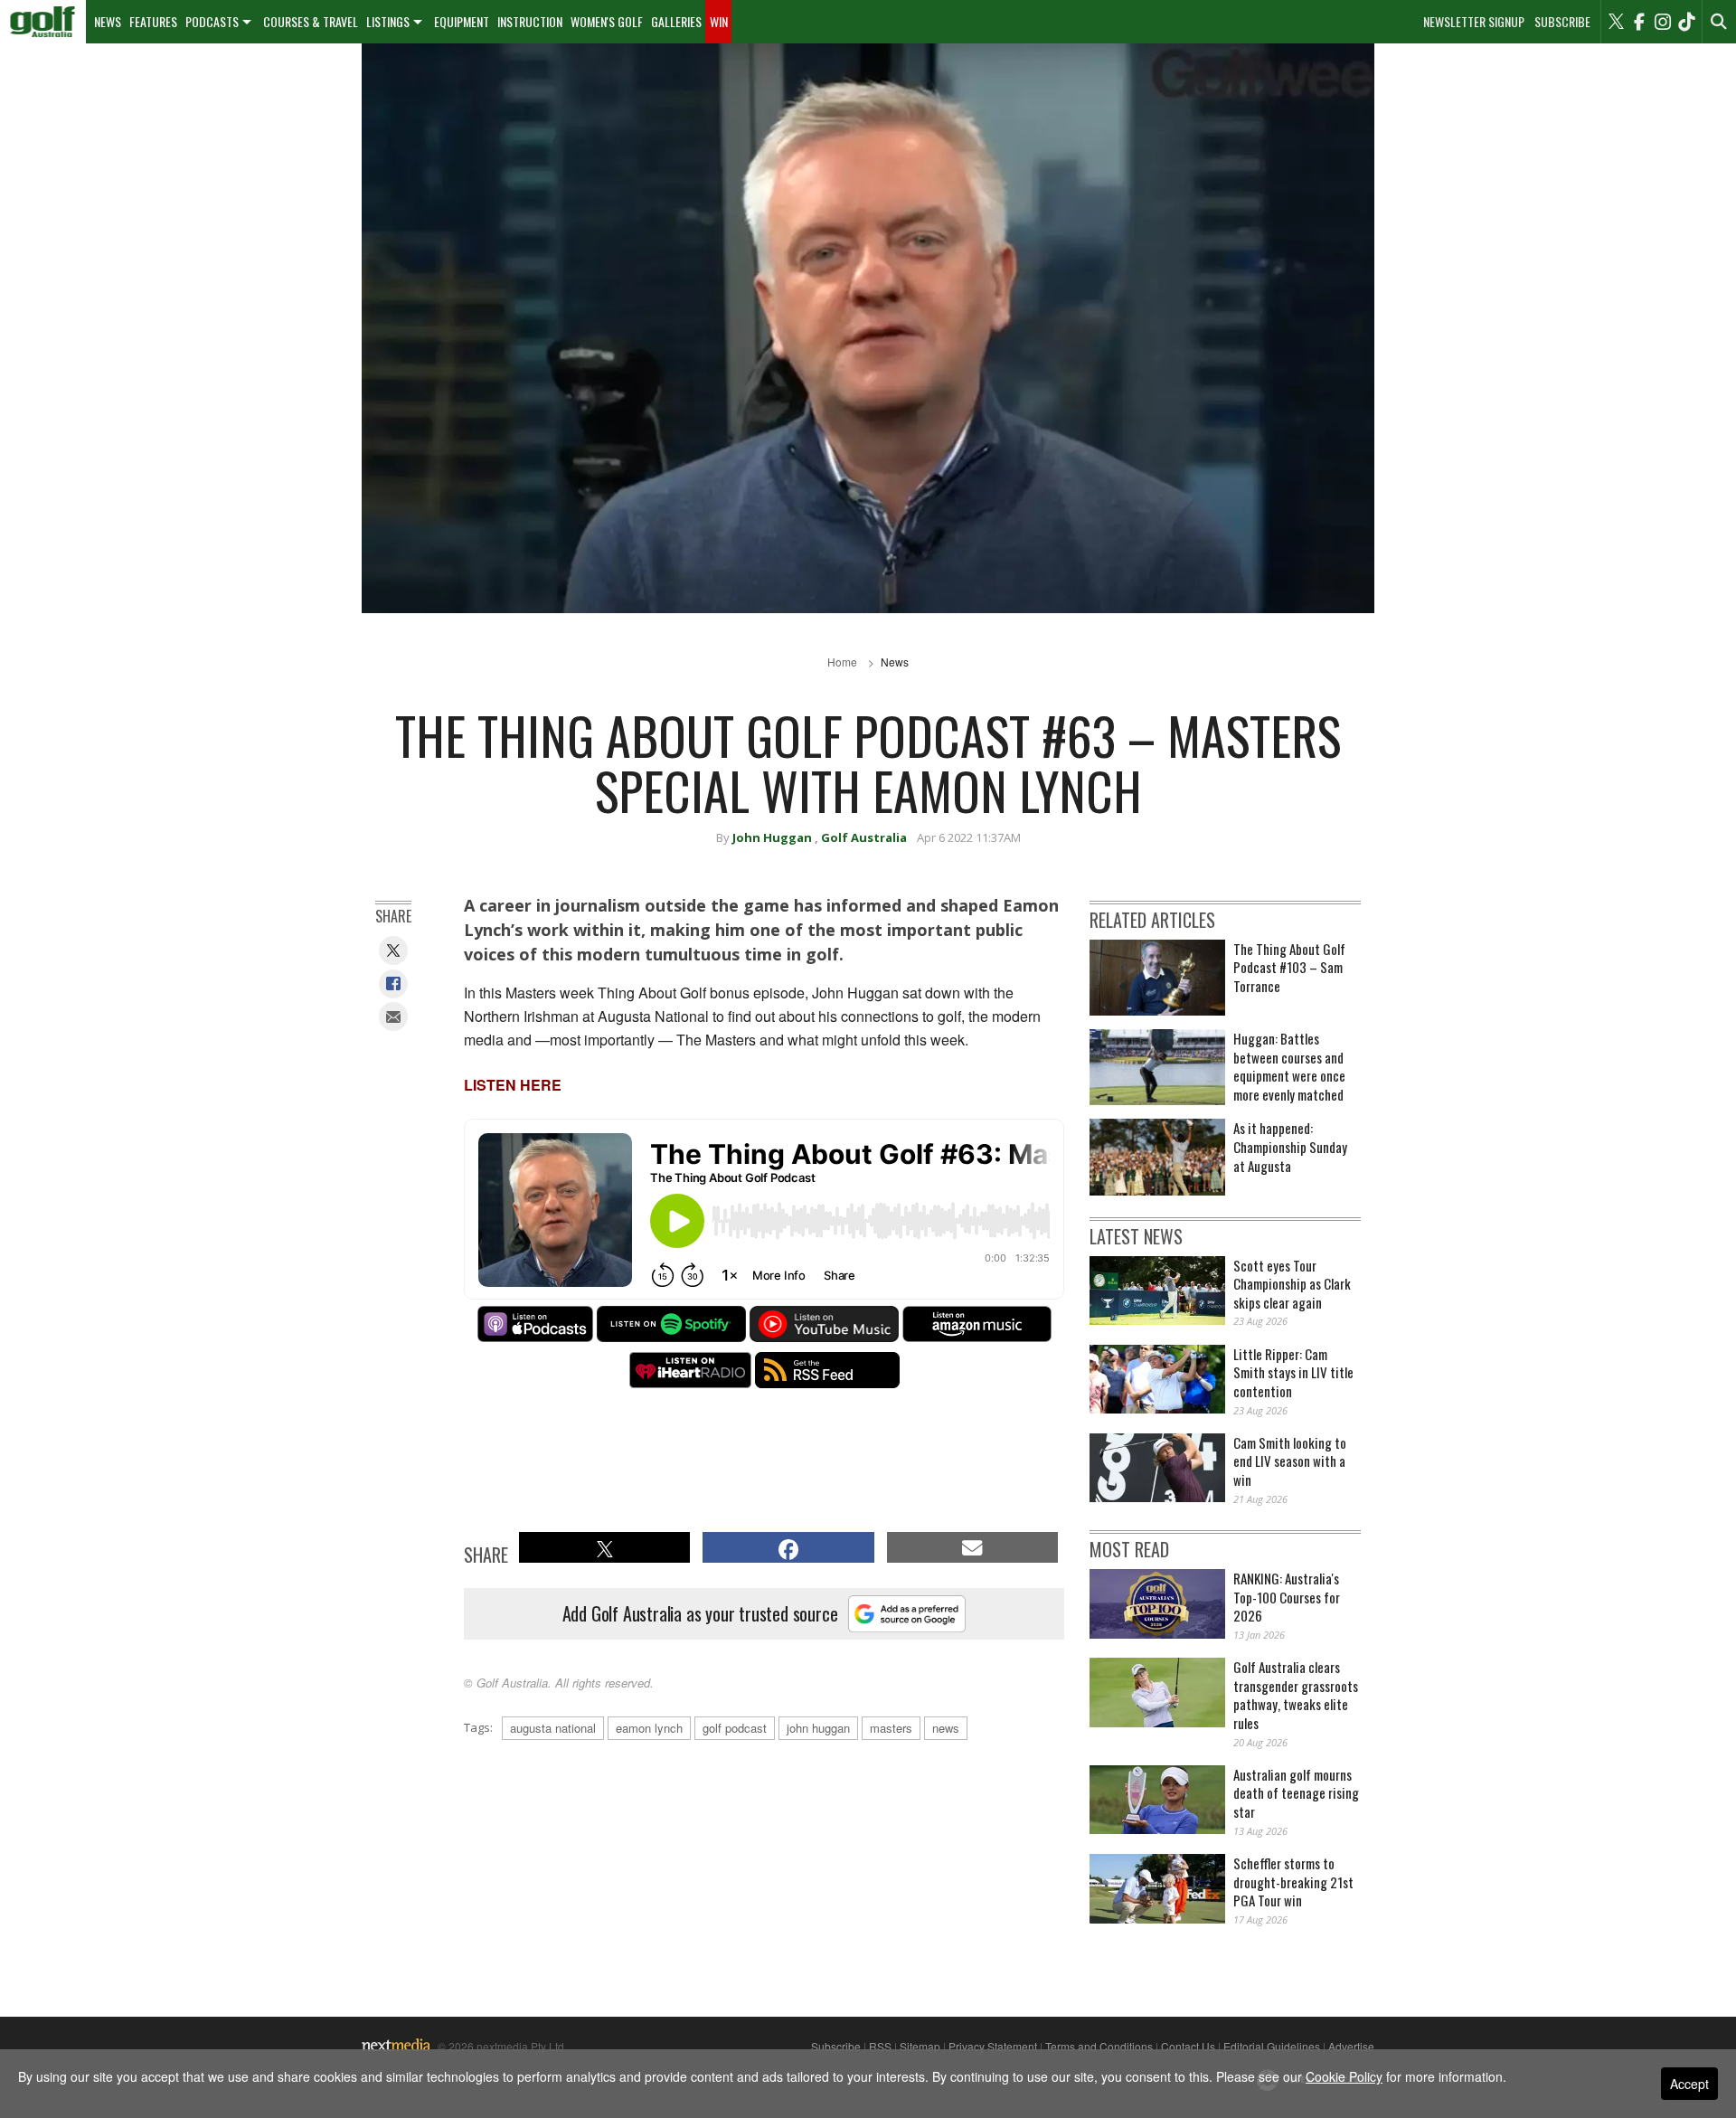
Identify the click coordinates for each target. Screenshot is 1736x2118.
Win (719, 21)
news (946, 1728)
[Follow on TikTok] (1686, 22)
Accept (1689, 2084)
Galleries (676, 21)
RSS (880, 2046)
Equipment (462, 21)
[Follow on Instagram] (1663, 22)
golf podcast (735, 1728)
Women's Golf (607, 21)
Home (842, 662)
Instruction (530, 21)
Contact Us (1188, 2046)
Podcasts (212, 21)
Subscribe (1562, 22)
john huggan (818, 1728)
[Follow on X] (1616, 22)
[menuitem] (43, 22)
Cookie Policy (1344, 2076)
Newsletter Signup (1474, 22)
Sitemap (920, 2046)
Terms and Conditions (1099, 2046)
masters (891, 1728)
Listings (388, 21)
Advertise (1351, 2046)
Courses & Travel (311, 21)
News (108, 21)
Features (153, 21)
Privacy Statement (993, 2046)
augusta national (553, 1728)
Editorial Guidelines (1272, 2046)
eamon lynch (649, 1728)
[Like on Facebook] (1639, 22)
